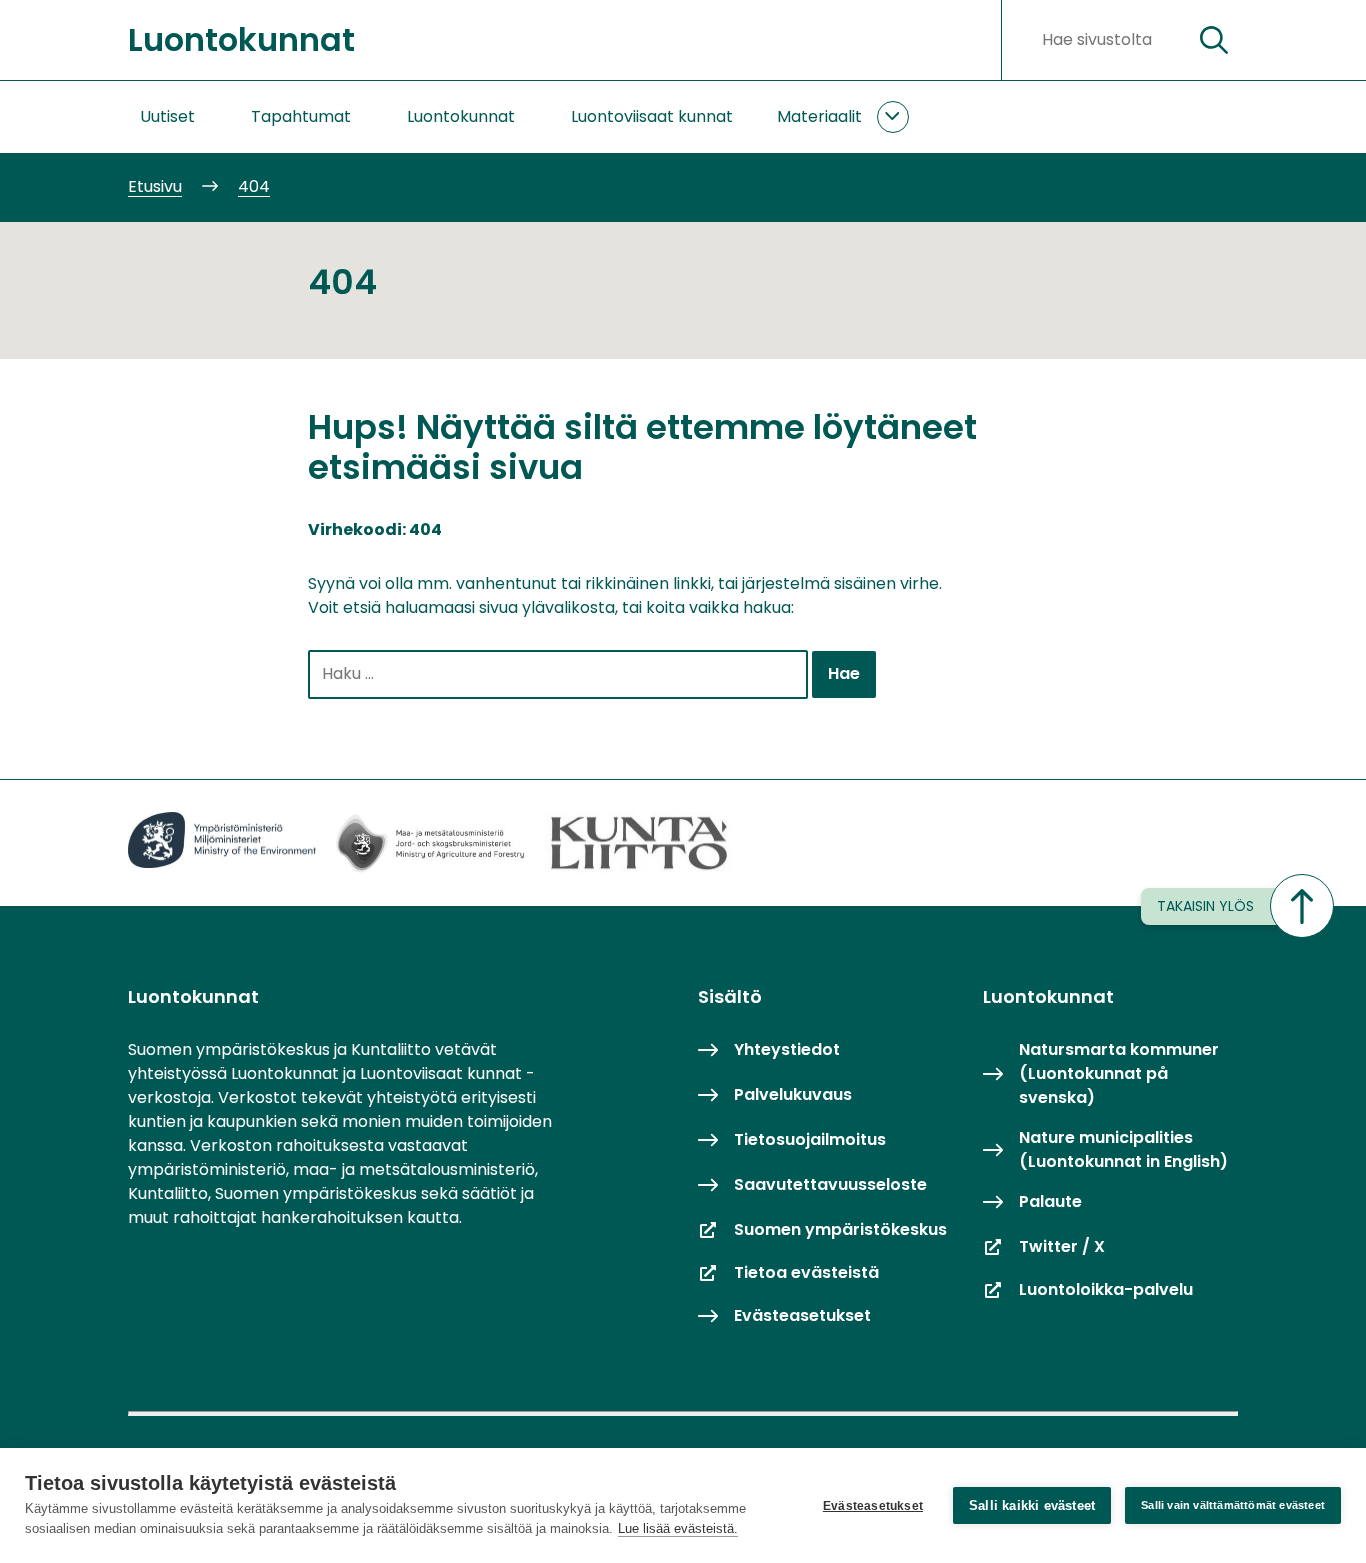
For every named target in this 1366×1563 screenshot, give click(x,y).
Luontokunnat (461, 116)
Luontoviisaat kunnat (652, 116)
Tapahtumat (301, 116)
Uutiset (167, 116)
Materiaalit (819, 116)
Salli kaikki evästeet (1032, 1505)
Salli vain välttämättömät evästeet (1233, 1505)
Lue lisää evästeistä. (678, 1528)
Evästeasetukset (873, 1506)
